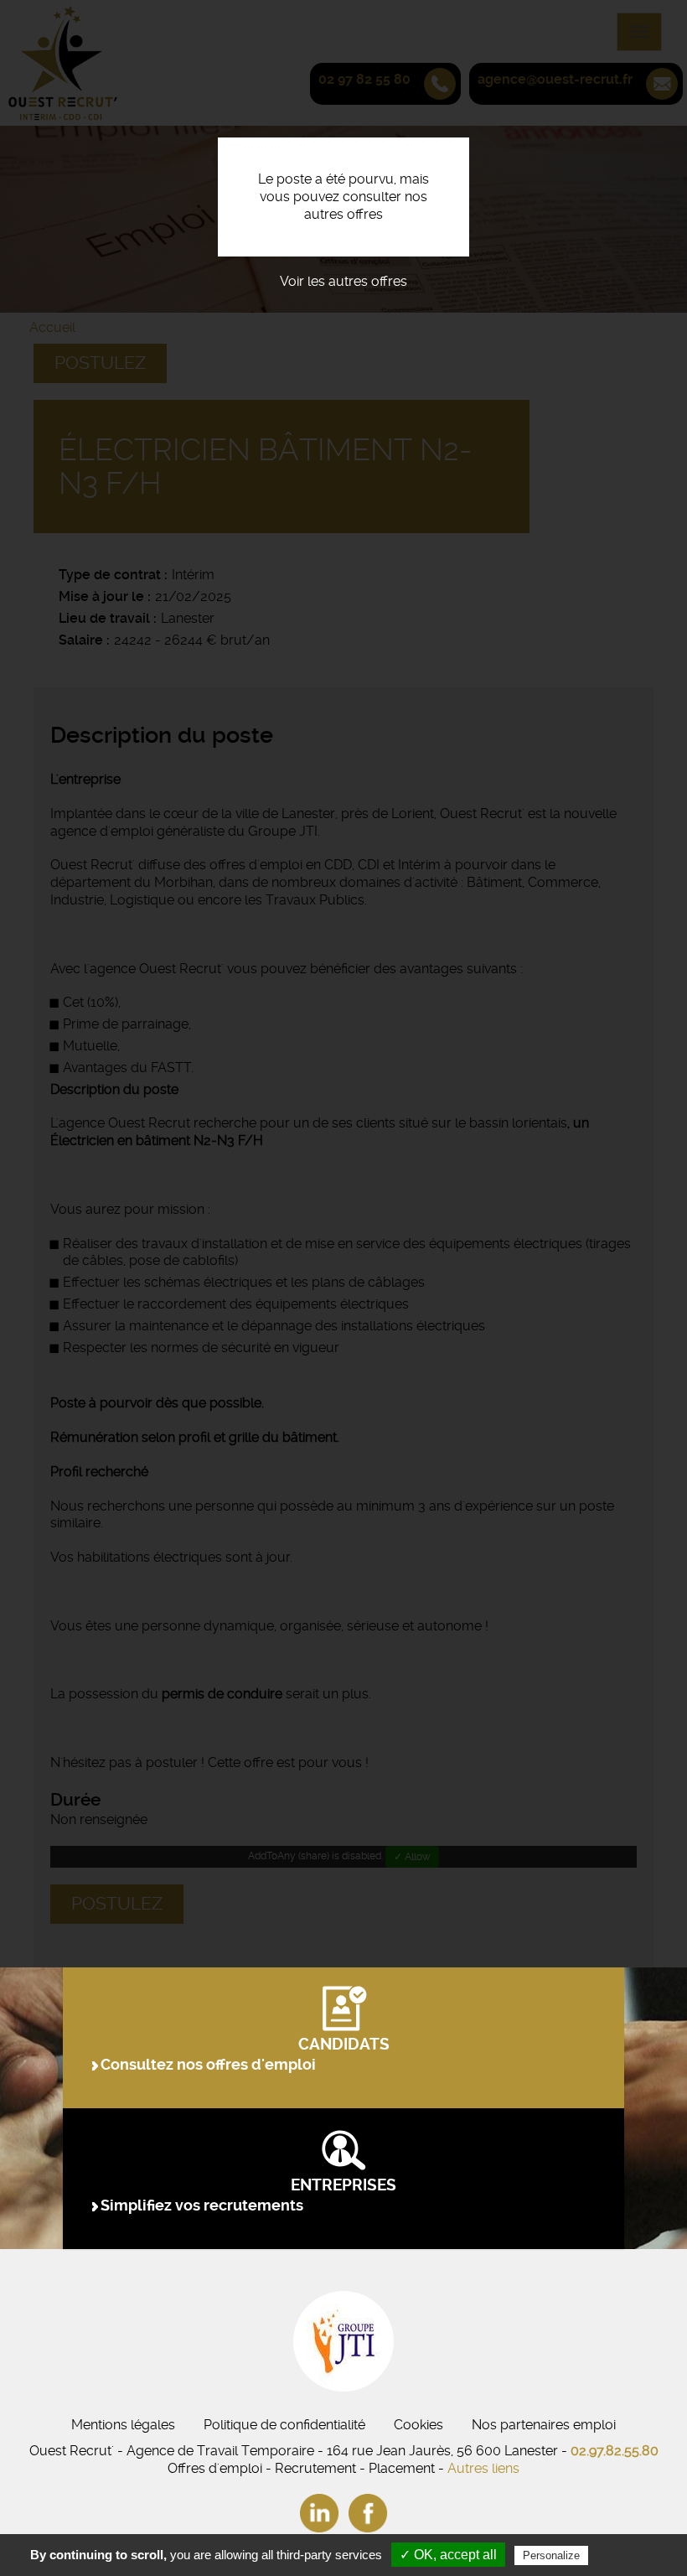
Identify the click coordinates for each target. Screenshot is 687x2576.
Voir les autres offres (343, 281)
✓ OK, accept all (448, 2555)
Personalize (551, 2555)
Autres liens (483, 2468)
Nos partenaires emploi (544, 2425)
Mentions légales (123, 2425)
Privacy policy (633, 2555)
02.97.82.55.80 (615, 2451)
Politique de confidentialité (284, 2425)
